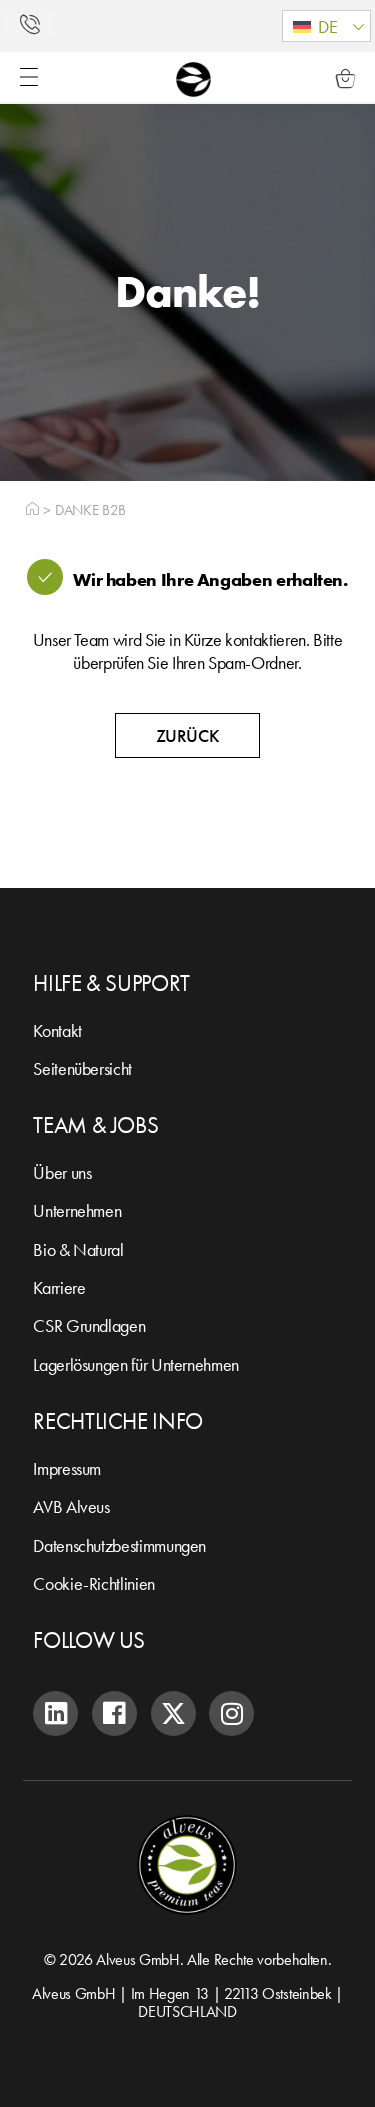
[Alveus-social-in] (55, 1713)
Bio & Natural (78, 1249)
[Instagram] (231, 1713)
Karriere (59, 1287)
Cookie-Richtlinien (94, 1583)
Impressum (67, 1468)
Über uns (62, 1172)
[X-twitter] (173, 1713)
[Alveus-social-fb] (114, 1713)
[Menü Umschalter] (29, 77)
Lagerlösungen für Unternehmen (136, 1364)
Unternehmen (77, 1210)
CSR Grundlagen (89, 1325)
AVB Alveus (71, 1506)
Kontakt (57, 1030)
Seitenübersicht (82, 1068)
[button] (326, 26)
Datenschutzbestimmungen (119, 1545)
